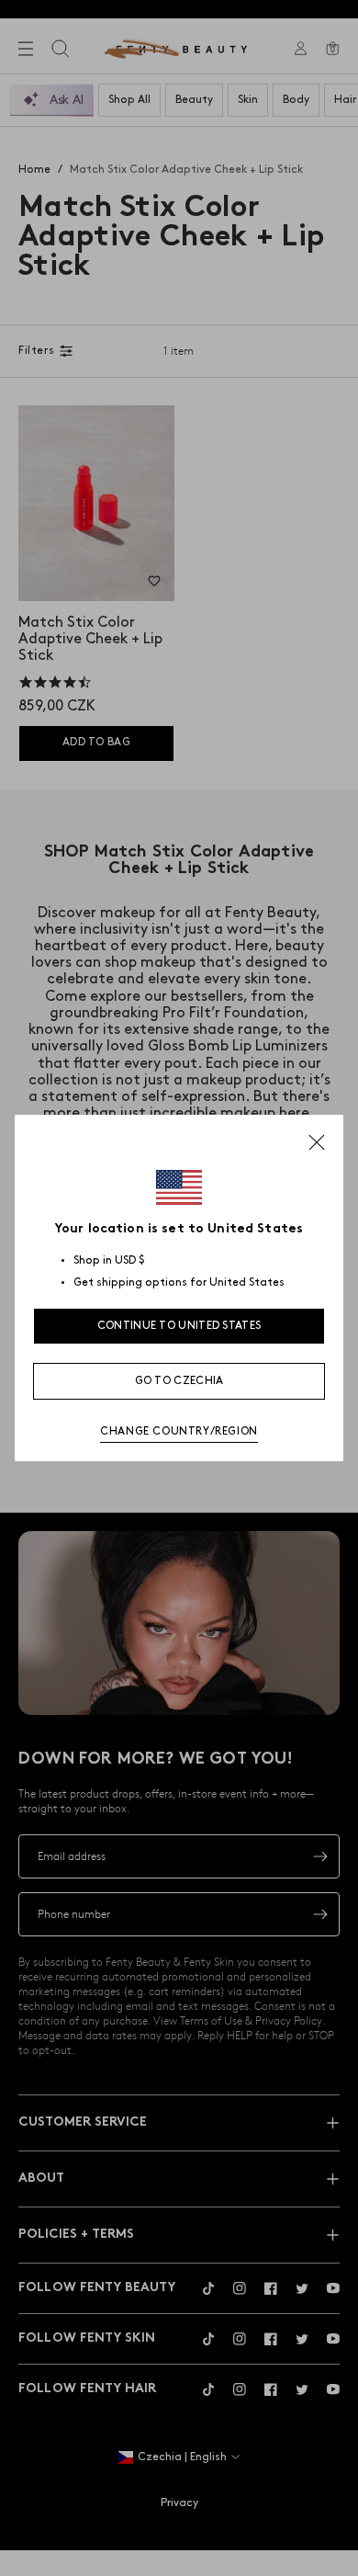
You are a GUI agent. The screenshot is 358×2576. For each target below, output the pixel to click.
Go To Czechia (179, 1381)
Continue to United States (179, 1326)
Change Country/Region (179, 1431)
